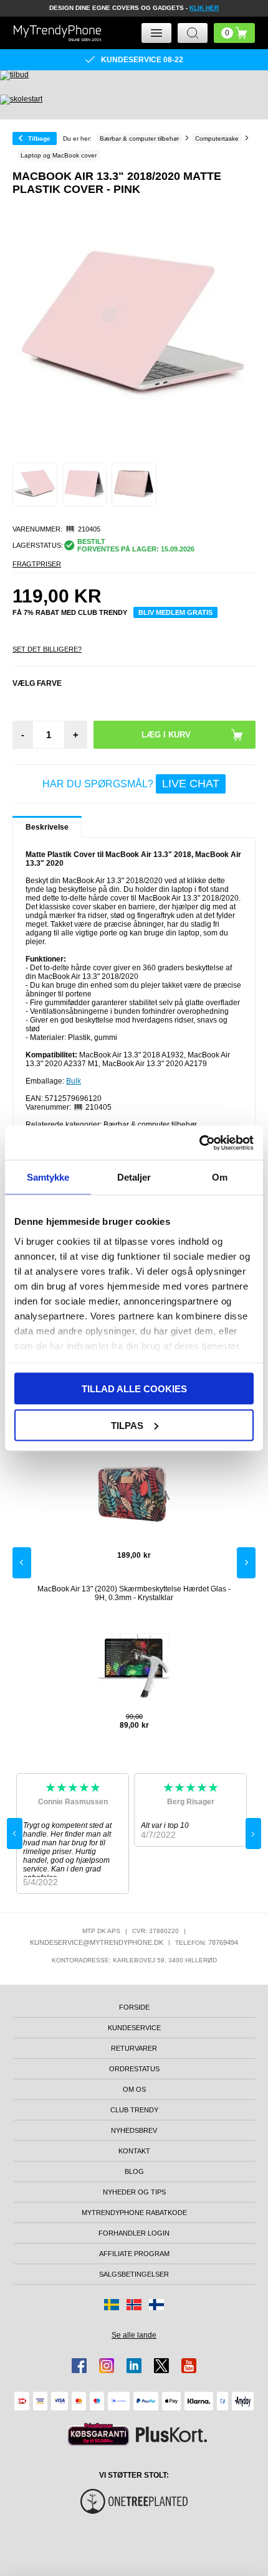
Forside (134, 2007)
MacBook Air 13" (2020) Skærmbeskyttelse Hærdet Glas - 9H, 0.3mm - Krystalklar (134, 1593)
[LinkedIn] (134, 2366)
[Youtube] (189, 2366)
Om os (134, 2089)
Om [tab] (220, 1177)
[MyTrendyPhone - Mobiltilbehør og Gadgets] (57, 33)
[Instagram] (107, 2366)
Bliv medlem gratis (175, 612)
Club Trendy (134, 2110)
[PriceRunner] (98, 2434)
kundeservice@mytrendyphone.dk (97, 1942)
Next (246, 1563)
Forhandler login (134, 2233)
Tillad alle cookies (134, 1389)
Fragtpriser (37, 564)
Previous (22, 1563)
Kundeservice (134, 2028)
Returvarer (134, 2048)
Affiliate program (134, 2254)
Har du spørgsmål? (131, 784)
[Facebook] (79, 2366)
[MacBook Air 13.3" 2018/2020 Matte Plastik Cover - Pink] (35, 485)
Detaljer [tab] (134, 1177)
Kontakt (134, 2151)
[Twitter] (161, 2366)
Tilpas (127, 1425)
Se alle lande (134, 2335)
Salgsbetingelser (134, 2274)
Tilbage (39, 138)
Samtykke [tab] (48, 1177)
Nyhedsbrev (134, 2130)
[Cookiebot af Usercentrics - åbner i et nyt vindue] (199, 1143)
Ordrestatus (134, 2069)
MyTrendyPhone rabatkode (134, 2213)
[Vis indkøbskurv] (234, 33)
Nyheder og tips (134, 2192)
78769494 (223, 1942)
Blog (134, 2171)
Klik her (204, 8)
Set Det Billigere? (47, 649)
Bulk (74, 1081)
